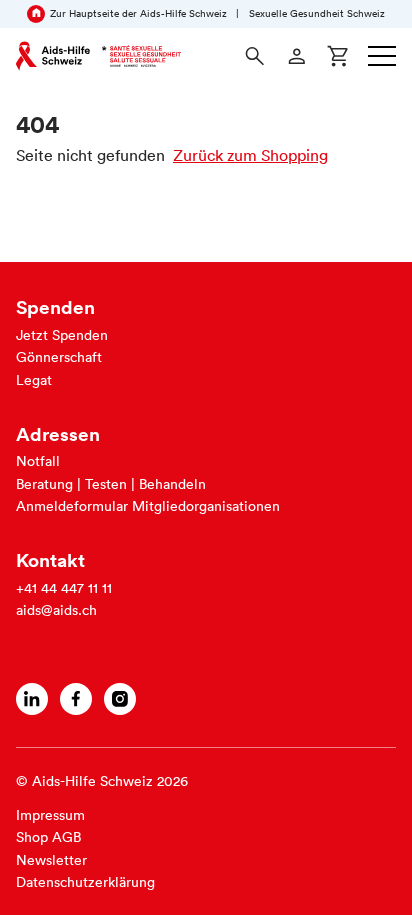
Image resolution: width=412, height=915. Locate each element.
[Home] (98, 56)
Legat (34, 380)
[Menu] (382, 56)
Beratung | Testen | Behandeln (111, 484)
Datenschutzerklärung (85, 882)
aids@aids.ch (56, 610)
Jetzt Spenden (62, 335)
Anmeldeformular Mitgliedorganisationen (148, 506)
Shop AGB (48, 837)
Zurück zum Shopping (250, 155)
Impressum (50, 815)
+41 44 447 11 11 (64, 588)
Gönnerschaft (59, 357)
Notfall (38, 461)
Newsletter (51, 860)
